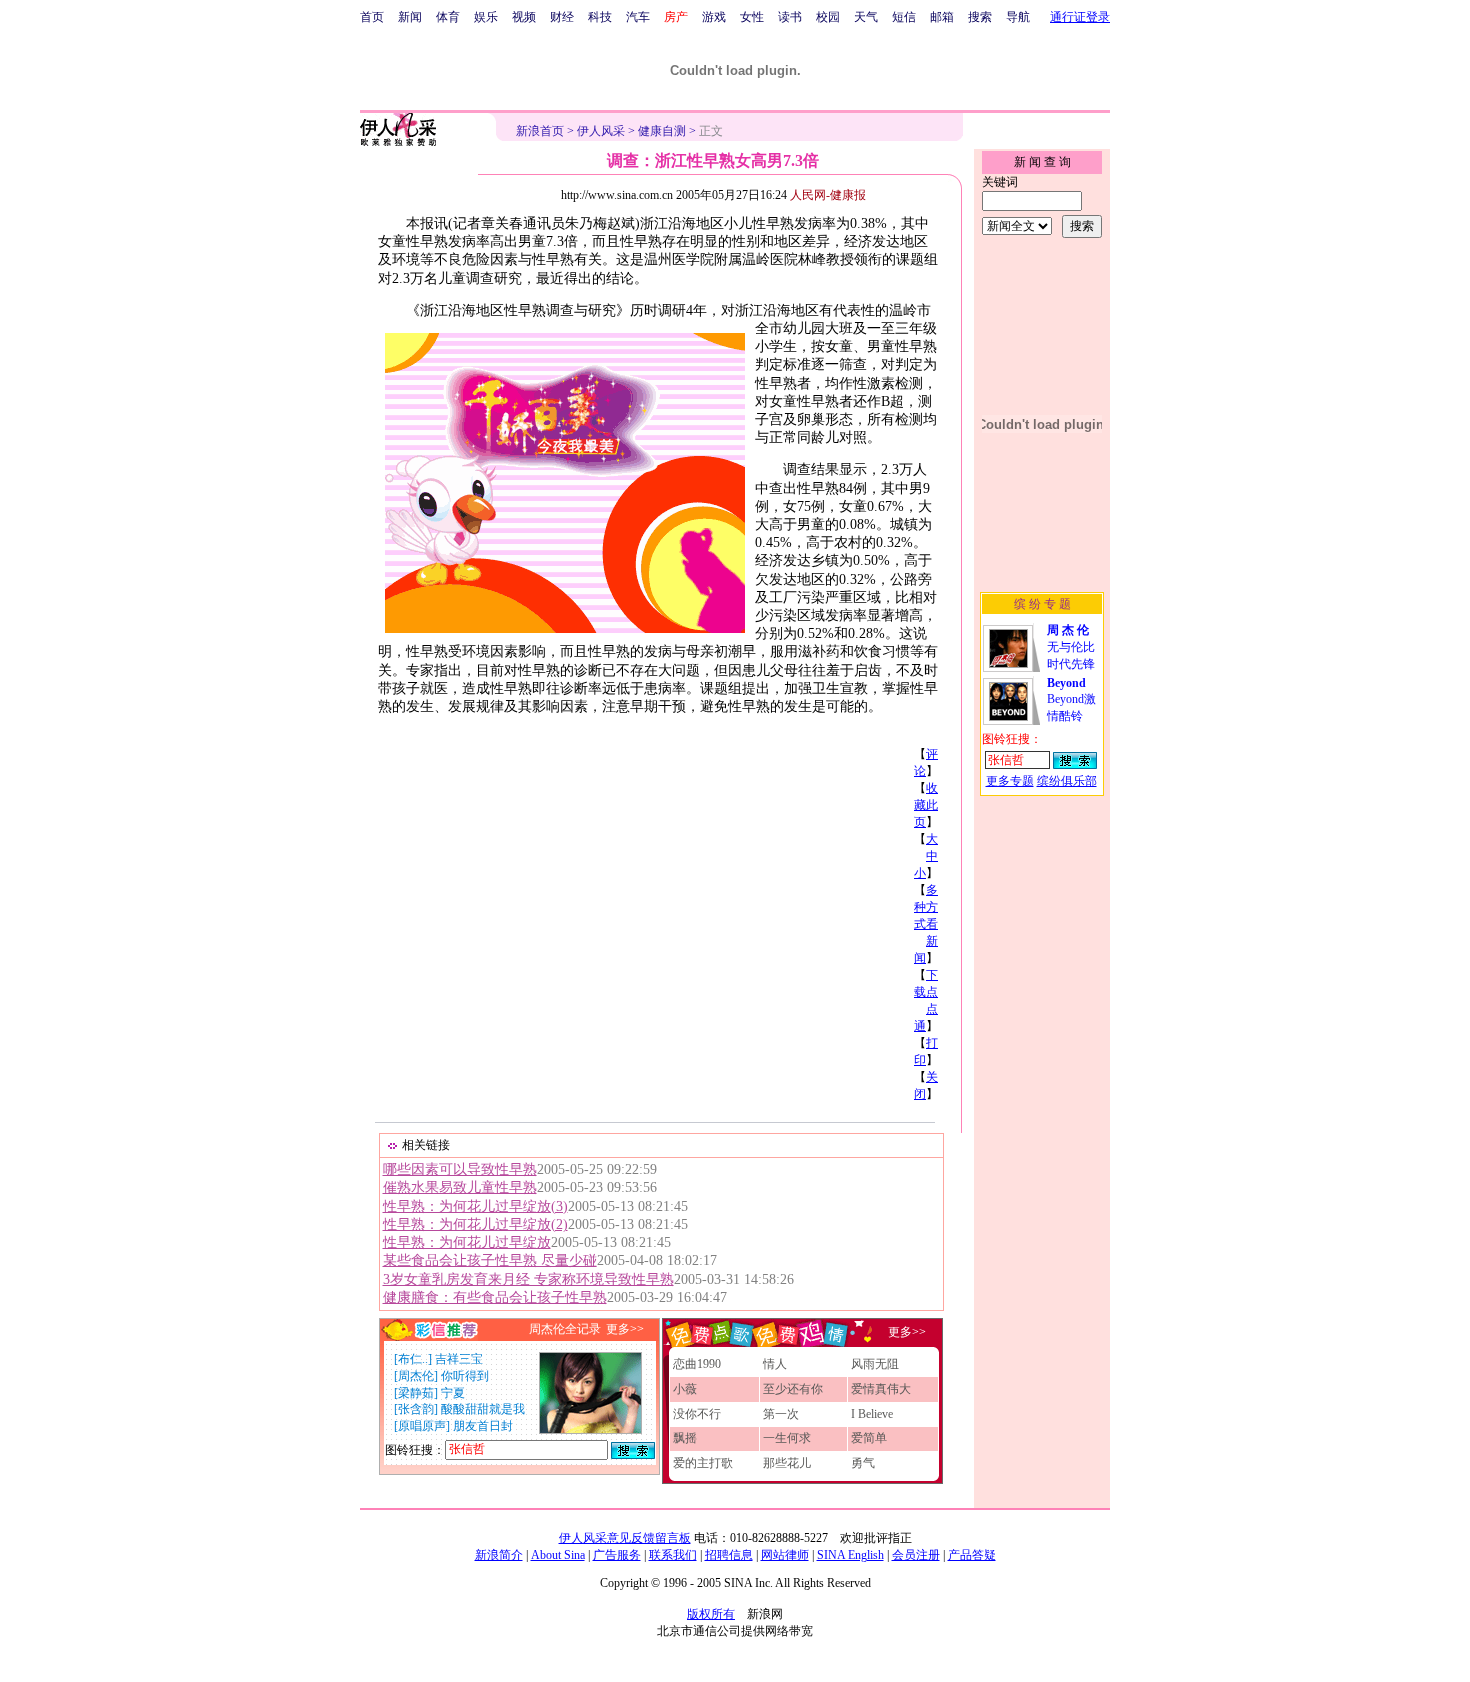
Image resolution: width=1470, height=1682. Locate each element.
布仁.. (413, 1359)
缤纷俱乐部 (1067, 781)
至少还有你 (793, 1389)
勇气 (863, 1463)
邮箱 (942, 17)
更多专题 (1010, 781)
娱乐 (486, 17)
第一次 (781, 1414)
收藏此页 (926, 805)
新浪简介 (499, 1555)
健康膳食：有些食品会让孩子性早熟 (495, 1297)
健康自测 (662, 131)
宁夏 (453, 1393)
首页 (372, 17)
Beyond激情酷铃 (1071, 699)
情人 (775, 1364)
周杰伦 (416, 1376)
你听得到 (465, 1376)
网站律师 (785, 1555)
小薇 (685, 1389)
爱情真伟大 (881, 1389)
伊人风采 (601, 131)
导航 (1018, 17)
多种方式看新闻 (926, 924)
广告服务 (617, 1555)
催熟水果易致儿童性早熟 (460, 1187)
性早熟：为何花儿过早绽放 (467, 1242)
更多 (900, 1332)
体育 (448, 17)
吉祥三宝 (459, 1359)
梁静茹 (416, 1393)
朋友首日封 (483, 1426)
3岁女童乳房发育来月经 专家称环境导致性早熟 (528, 1279)
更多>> (625, 1329)
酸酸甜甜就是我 (483, 1409)
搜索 (980, 17)
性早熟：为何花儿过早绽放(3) (475, 1206)
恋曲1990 (697, 1364)
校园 (828, 17)
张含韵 (416, 1409)
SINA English (850, 1555)
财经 (562, 17)
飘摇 (685, 1438)
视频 (524, 17)
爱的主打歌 (703, 1463)
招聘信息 (729, 1555)
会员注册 (916, 1555)
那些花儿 (787, 1463)
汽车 (638, 17)
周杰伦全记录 (565, 1329)
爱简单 (869, 1438)
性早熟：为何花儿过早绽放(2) (475, 1224)
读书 (790, 17)
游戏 (714, 17)
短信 (904, 17)
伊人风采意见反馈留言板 (625, 1538)
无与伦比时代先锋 (1071, 647)
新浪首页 (540, 131)
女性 (752, 17)
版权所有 (711, 1614)
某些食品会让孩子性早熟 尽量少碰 (490, 1260)
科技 (600, 17)
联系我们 (673, 1555)
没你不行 (697, 1414)
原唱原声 (422, 1426)
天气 (866, 17)
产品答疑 (972, 1555)
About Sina (558, 1555)
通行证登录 (1080, 17)
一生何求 (787, 1438)
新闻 (410, 17)
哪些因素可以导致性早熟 (460, 1169)
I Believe (872, 1414)
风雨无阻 (875, 1364)
